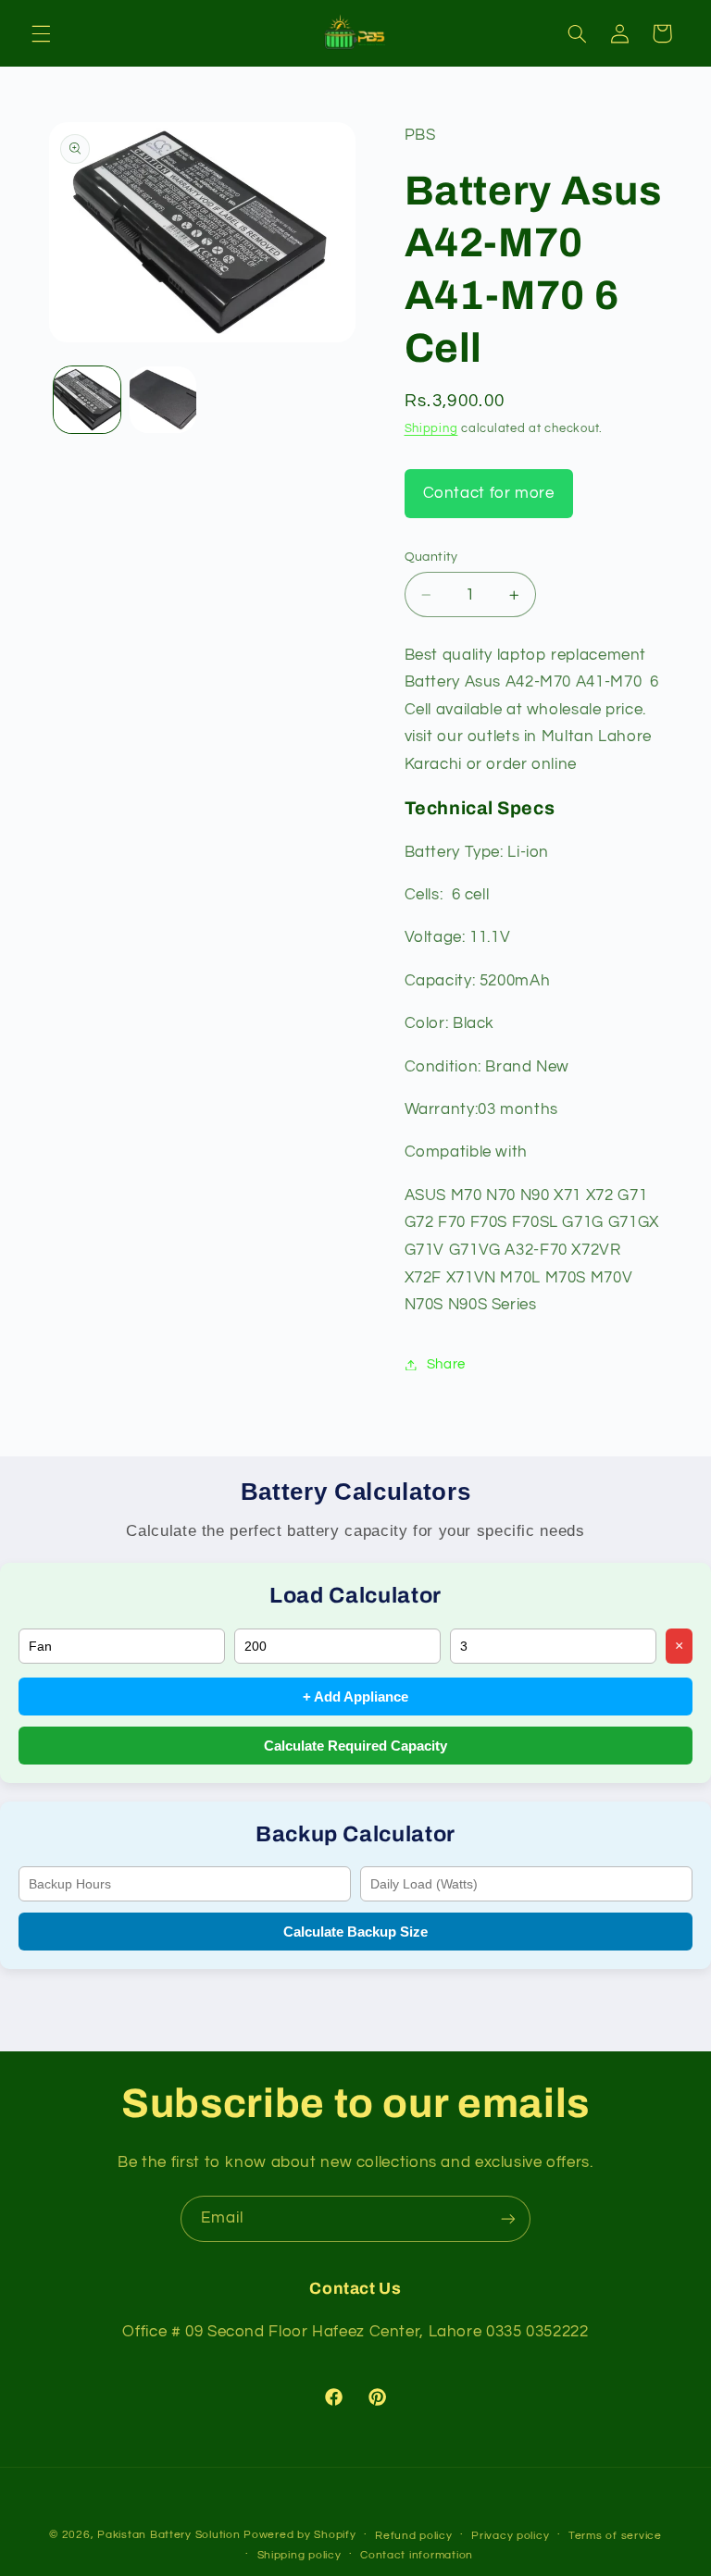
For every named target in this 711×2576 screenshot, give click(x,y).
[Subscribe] (508, 2218)
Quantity (431, 557)
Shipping (431, 429)
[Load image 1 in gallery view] (87, 400)
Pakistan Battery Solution (168, 2535)
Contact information (417, 2555)
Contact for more (489, 493)
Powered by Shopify (299, 2535)
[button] (41, 33)
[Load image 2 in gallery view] (163, 400)
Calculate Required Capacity (355, 1746)
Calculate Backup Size (355, 1932)
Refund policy (414, 2536)
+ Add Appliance (355, 1697)
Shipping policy (299, 2555)
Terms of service (615, 2536)
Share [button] (446, 1364)
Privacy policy (510, 2536)
